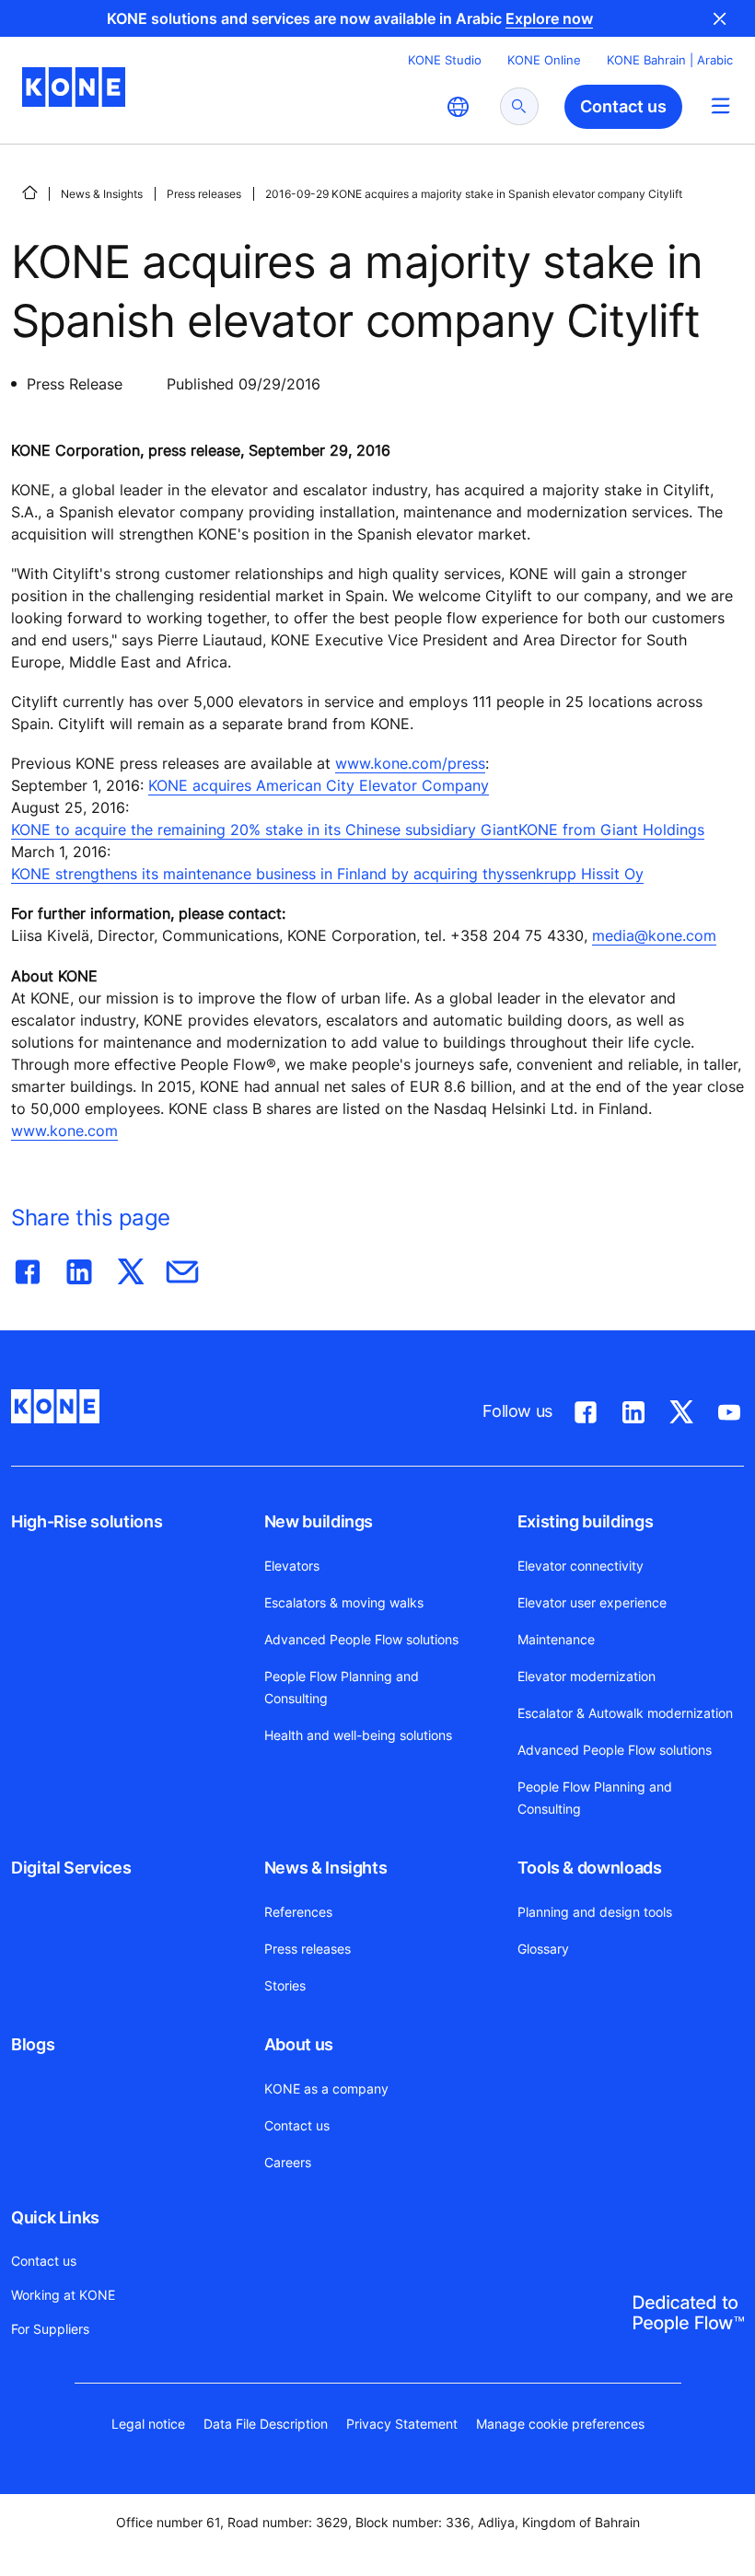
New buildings (319, 1521)
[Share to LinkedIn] (79, 1268)
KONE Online (544, 60)
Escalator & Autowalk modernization (625, 1713)
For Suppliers (50, 2329)
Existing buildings (586, 1521)
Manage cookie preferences (560, 2424)
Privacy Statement (402, 2424)
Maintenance (556, 1639)
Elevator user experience (592, 1602)
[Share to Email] (182, 1268)
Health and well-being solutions (358, 1735)
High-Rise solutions (87, 1521)
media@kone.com (654, 935)
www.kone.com (64, 1131)
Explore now (549, 18)
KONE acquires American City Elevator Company (319, 785)
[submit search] (519, 106)
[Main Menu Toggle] (720, 105)
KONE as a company (326, 2089)
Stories (285, 1985)
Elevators (292, 1566)
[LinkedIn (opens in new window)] (633, 1409)
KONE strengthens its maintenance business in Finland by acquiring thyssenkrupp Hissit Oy (327, 874)
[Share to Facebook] (28, 1268)
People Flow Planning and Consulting (342, 1687)
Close (720, 18)
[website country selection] (458, 107)
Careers (288, 2162)
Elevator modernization (587, 1676)
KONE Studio (445, 60)
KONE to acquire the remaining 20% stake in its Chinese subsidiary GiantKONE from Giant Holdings (358, 830)
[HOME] (29, 192)
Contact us (297, 2125)
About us (299, 2044)
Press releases (204, 194)
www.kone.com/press (410, 763)
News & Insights (102, 194)
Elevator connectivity (581, 1566)
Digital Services (71, 1868)
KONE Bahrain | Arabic (670, 60)
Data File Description (266, 2424)
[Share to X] (131, 1268)
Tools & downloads (590, 1868)
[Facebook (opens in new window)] (586, 1409)
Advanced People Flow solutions (361, 1639)
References (298, 1912)
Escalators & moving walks (344, 1602)
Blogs (33, 2044)
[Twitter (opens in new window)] (681, 1409)
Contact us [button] (623, 106)
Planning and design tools (595, 1912)
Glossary (543, 1949)
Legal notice (148, 2424)
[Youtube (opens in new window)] (729, 1409)
